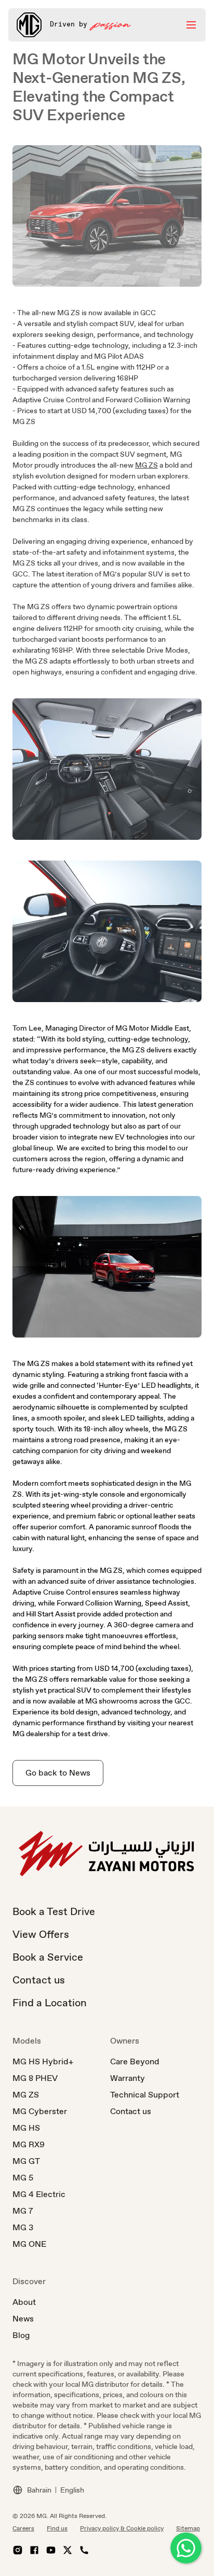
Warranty (128, 2078)
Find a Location (50, 2003)
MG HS (26, 2128)
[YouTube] (51, 2550)
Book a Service (48, 1957)
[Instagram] (18, 2550)
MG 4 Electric (39, 2194)
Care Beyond (135, 2061)
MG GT (26, 2161)
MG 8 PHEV (35, 2078)
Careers (23, 2528)
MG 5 (23, 2178)
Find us (57, 2528)
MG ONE (29, 2244)
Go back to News (58, 1773)
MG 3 (23, 2227)
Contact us (39, 1980)
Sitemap (188, 2528)
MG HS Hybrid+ (43, 2061)
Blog (21, 2335)
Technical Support (145, 2095)
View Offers (41, 1934)
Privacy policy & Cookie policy (122, 2528)
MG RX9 (29, 2144)
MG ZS (146, 465)
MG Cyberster (40, 2111)
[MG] (29, 25)
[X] (68, 2550)
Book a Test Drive (54, 1911)
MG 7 (23, 2211)
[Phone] (84, 2550)
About (24, 2302)
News (23, 2319)
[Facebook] (34, 2550)
